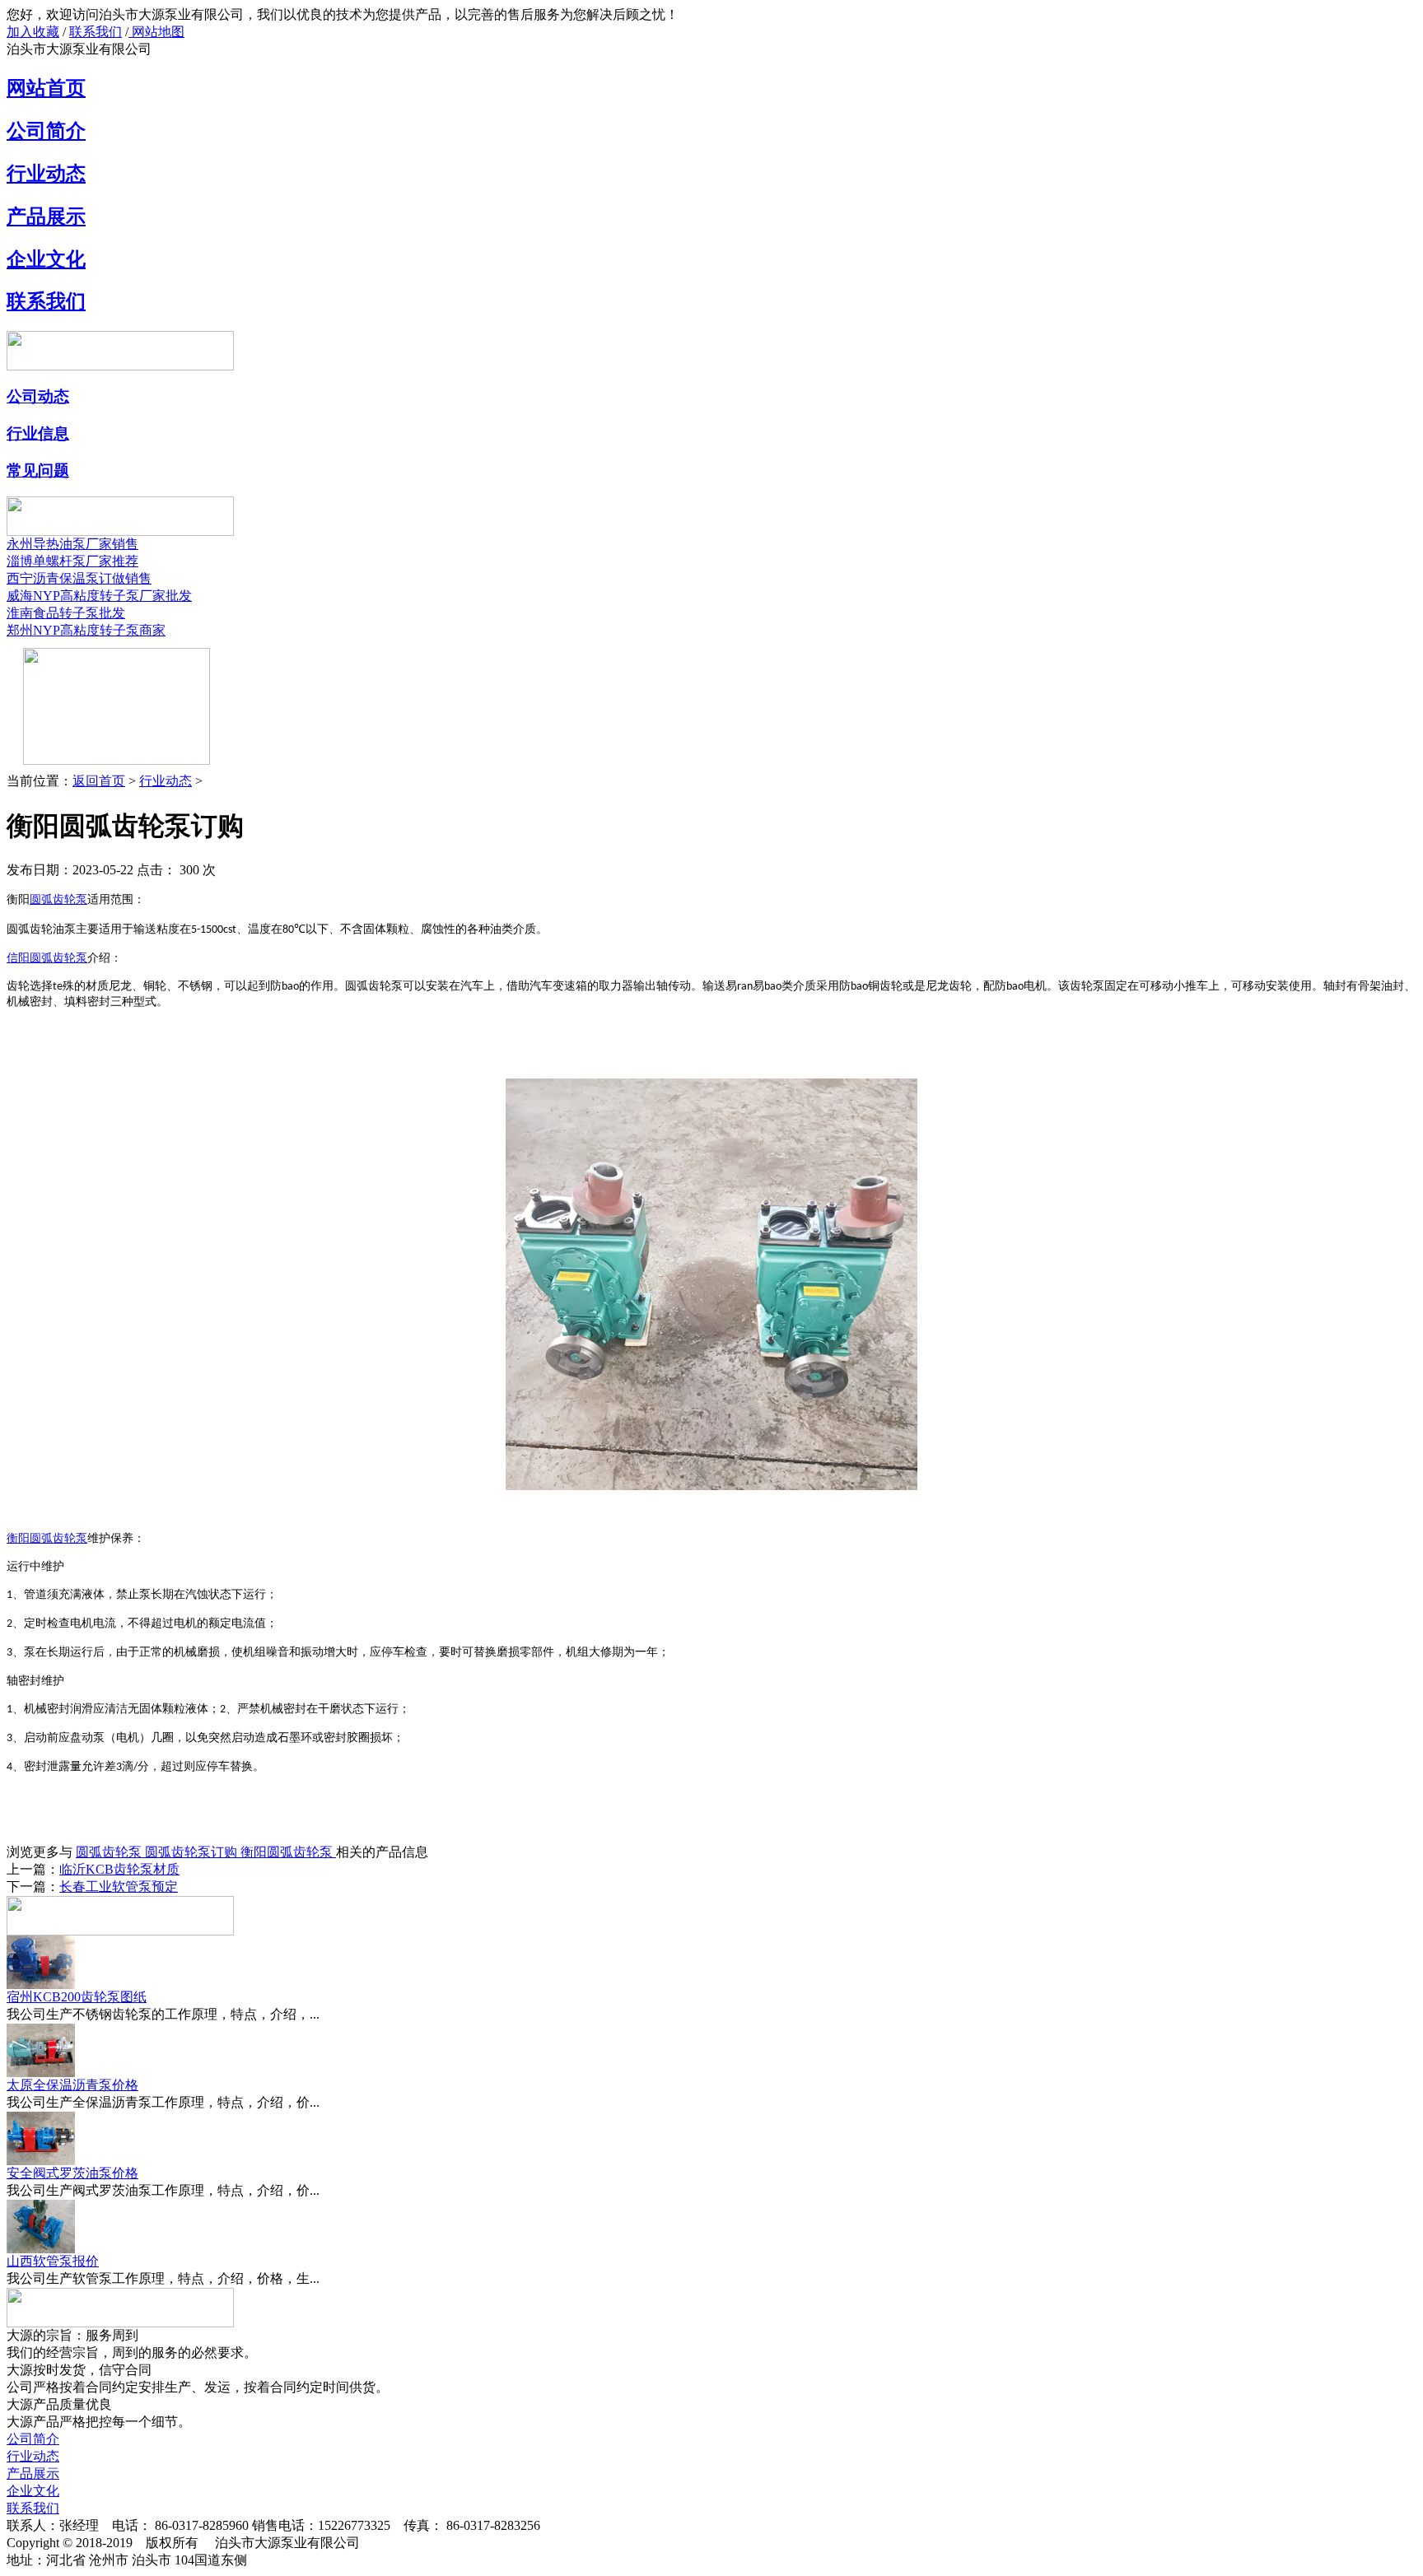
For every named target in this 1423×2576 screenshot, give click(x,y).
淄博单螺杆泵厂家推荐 (72, 561)
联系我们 (96, 32)
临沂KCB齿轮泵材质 (119, 1869)
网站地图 (156, 32)
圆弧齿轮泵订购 (193, 1852)
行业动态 (46, 174)
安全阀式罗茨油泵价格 (72, 2173)
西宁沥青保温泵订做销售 (79, 578)
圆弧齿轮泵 (110, 1852)
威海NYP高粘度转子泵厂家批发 (99, 596)
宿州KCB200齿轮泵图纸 (77, 1997)
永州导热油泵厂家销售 (72, 544)
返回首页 (99, 781)
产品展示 (46, 217)
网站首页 (46, 88)
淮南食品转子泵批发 (66, 613)
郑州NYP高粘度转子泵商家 (86, 630)
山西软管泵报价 (53, 2261)
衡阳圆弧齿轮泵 (288, 1852)
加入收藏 (33, 32)
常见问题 (38, 470)
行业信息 (38, 433)
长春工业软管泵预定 (119, 1887)
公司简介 (46, 131)
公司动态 (38, 396)
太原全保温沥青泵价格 (72, 2085)
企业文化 (46, 259)
